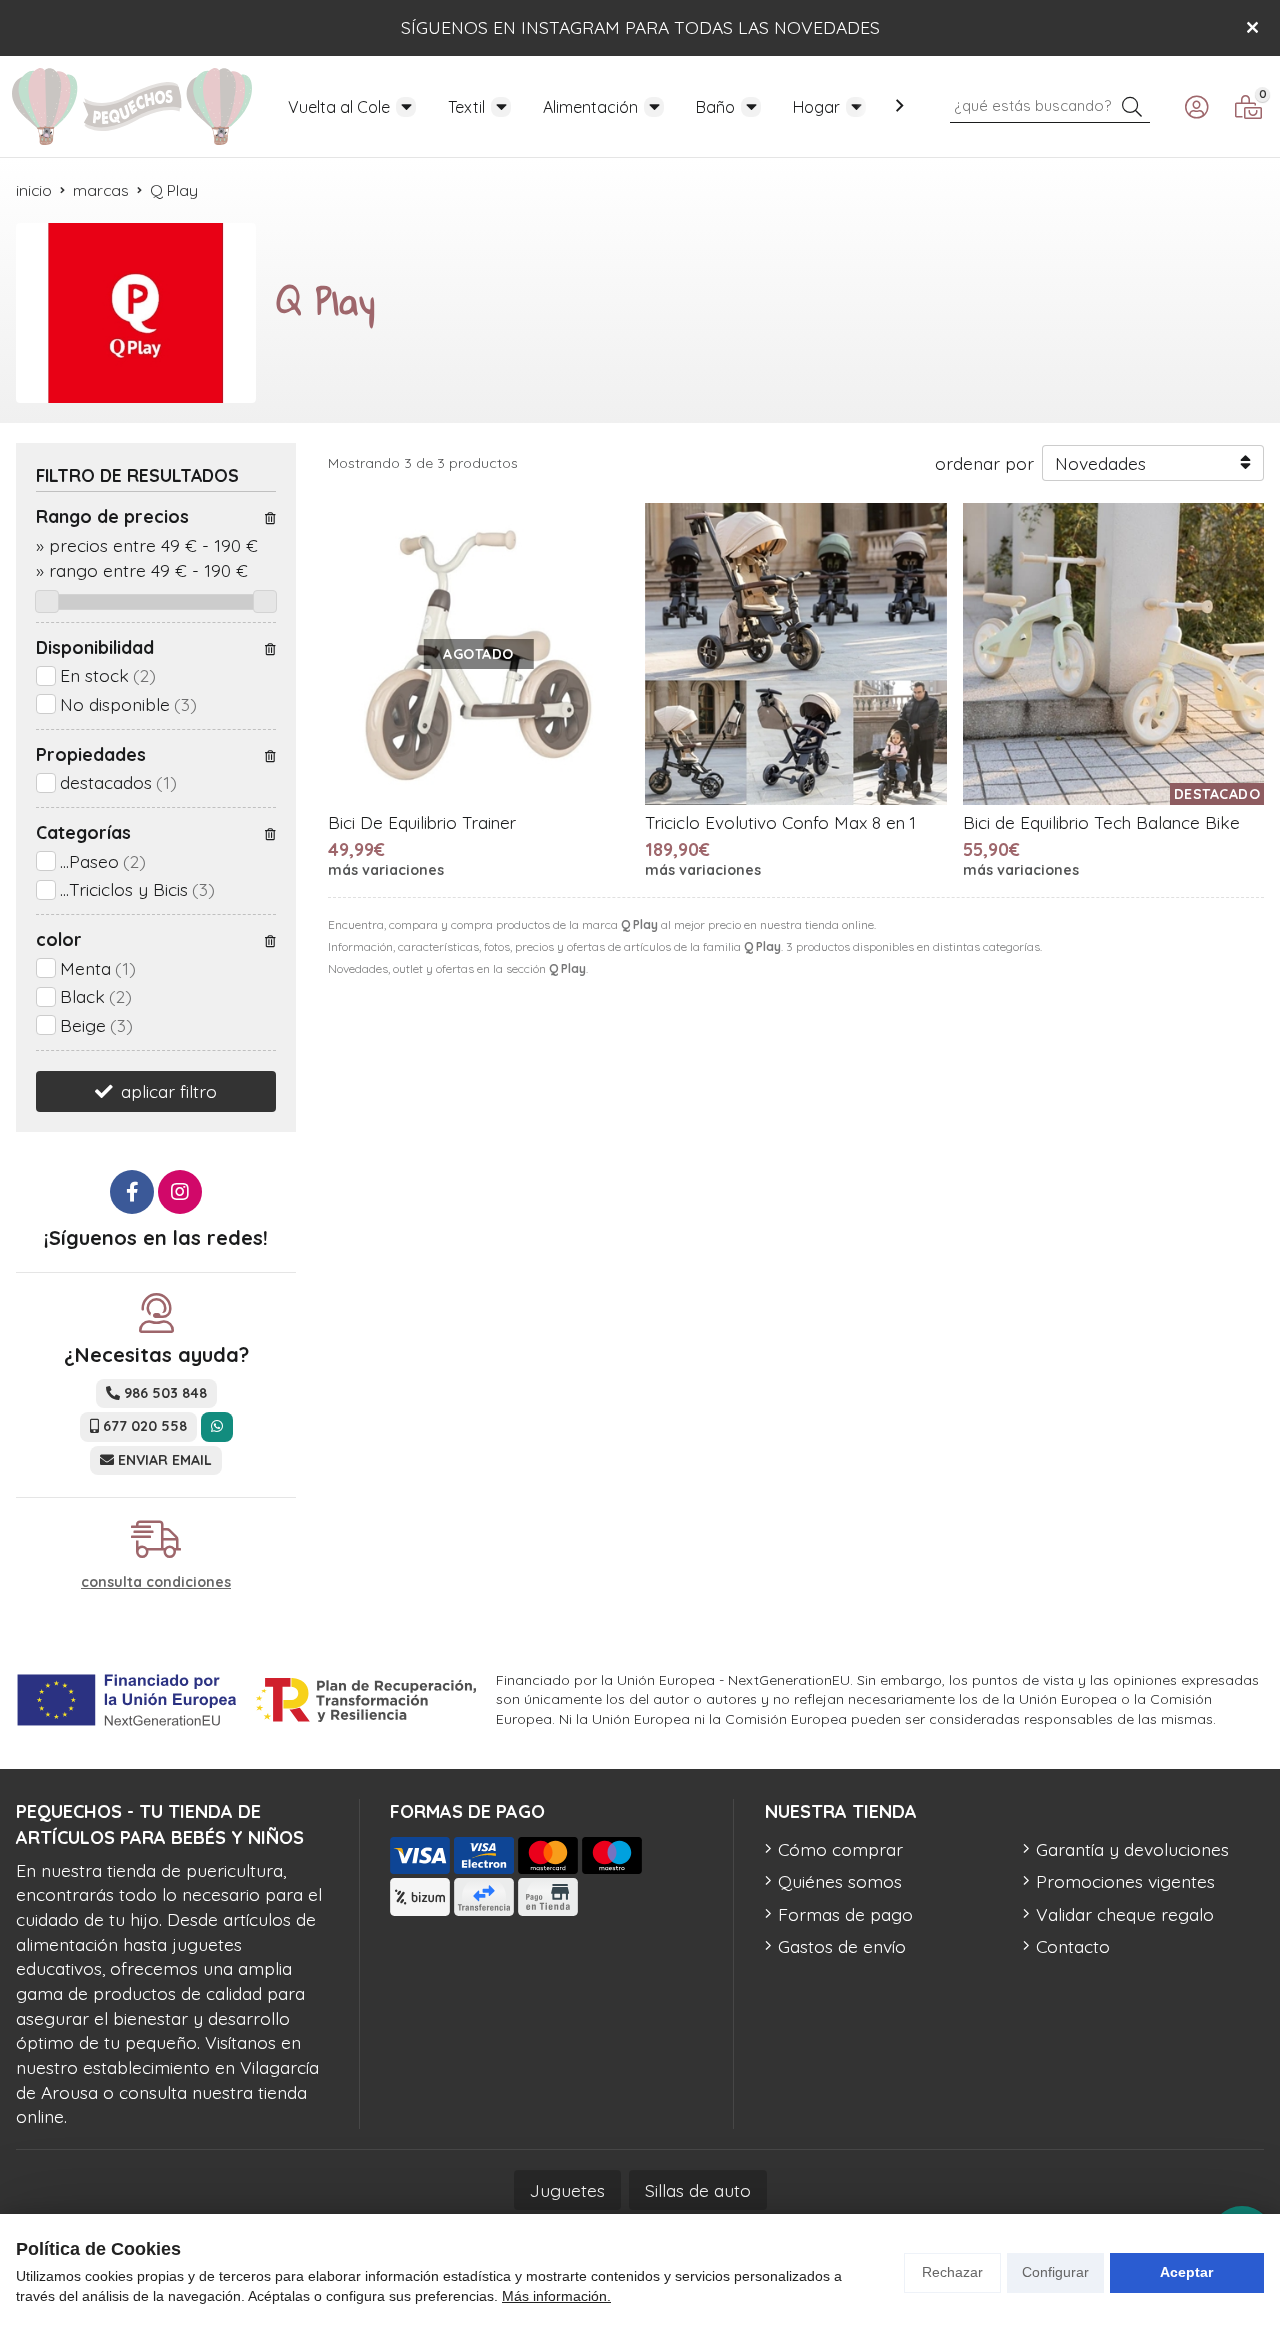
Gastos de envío (842, 1946)
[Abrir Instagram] (180, 1192)
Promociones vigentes (1125, 1881)
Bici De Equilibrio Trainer (422, 822)
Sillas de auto (698, 2190)
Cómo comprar (840, 1849)
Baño (715, 107)
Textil (466, 107)
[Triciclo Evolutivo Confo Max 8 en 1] (795, 653)
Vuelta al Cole (339, 107)
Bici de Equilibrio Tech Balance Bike (1101, 822)
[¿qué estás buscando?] (1050, 104)
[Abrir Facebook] (132, 1192)
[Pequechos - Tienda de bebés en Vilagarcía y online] (132, 106)
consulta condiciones (156, 1582)
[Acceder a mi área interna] (1196, 107)
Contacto (1073, 1946)
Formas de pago (845, 1914)
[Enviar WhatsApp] (217, 1426)
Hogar (816, 107)
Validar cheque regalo (1125, 1914)
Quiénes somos (840, 1881)
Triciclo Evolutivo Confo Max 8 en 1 (780, 822)
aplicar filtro (169, 1091)
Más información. (556, 2296)
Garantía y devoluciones (1132, 1849)
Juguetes (567, 2190)
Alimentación (590, 107)
